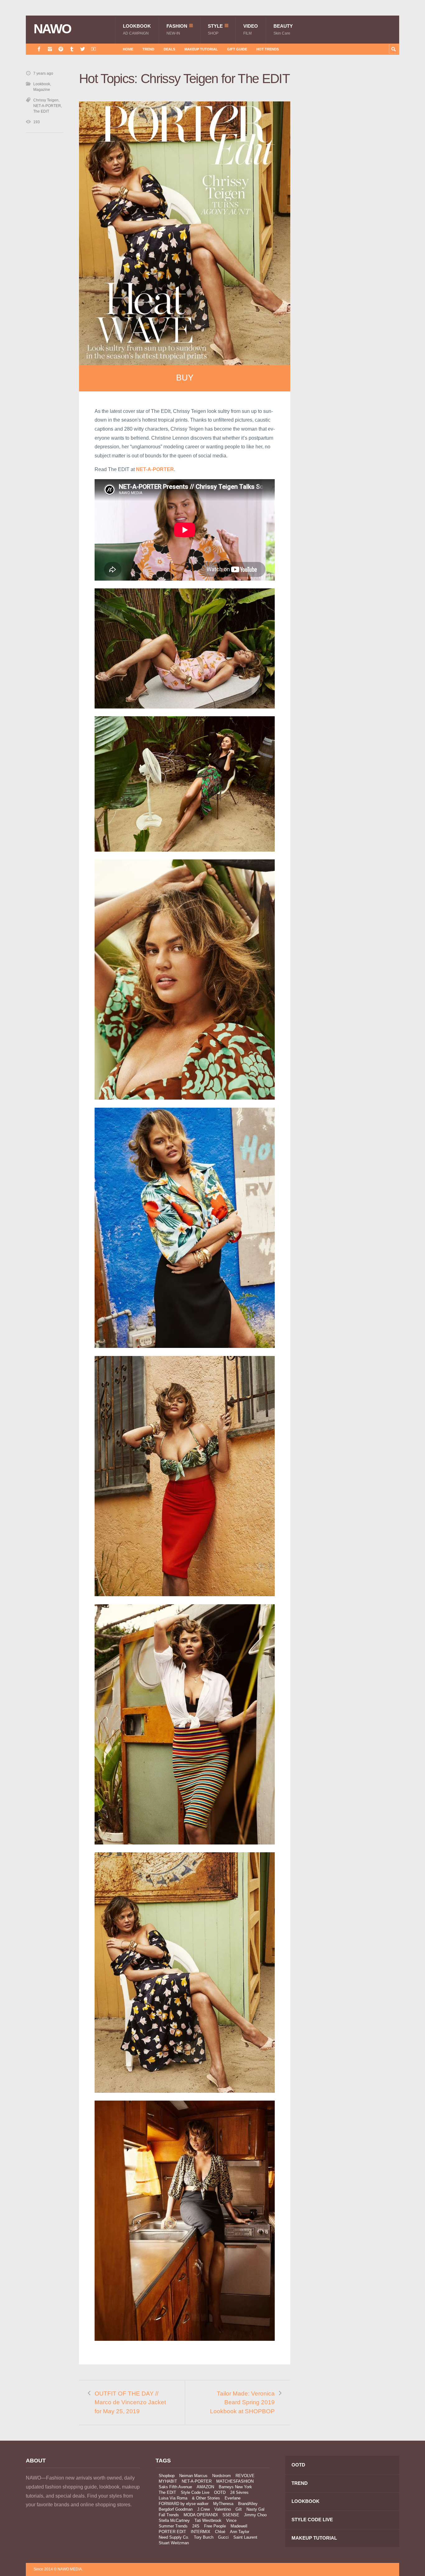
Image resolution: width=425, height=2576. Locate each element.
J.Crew (203, 2509)
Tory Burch (204, 2537)
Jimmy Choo (255, 2515)
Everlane (233, 2498)
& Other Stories (206, 2498)
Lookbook (137, 29)
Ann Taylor (240, 2532)
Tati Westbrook (208, 2520)
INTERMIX (201, 2532)
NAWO (52, 29)
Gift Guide (237, 49)
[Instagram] (50, 49)
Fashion (177, 29)
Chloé (220, 2532)
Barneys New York (235, 2487)
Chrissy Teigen (46, 100)
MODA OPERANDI (201, 2515)
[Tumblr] (72, 49)
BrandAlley (248, 2504)
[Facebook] (39, 49)
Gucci (223, 2537)
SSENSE (231, 2515)
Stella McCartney (174, 2520)
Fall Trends (169, 2515)
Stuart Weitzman (174, 2543)
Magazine (42, 90)
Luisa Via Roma (173, 2498)
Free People (215, 2526)
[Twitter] (83, 49)
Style (215, 29)
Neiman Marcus (193, 2476)
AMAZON (205, 2487)
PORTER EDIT (172, 2532)
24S (196, 2526)
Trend (148, 49)
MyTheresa (223, 2504)
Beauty (283, 29)
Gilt (239, 2509)
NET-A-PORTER (47, 106)
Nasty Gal (255, 2509)
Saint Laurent (245, 2537)
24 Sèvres (239, 2492)
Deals (169, 49)
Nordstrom (222, 2476)
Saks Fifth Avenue (175, 2487)
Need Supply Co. (174, 2537)
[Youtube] (93, 49)
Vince (231, 2520)
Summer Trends (173, 2526)
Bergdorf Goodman (176, 2509)
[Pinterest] (61, 49)
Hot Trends (268, 49)
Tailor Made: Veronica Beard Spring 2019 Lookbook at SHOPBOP (242, 2402)
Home (128, 49)
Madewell (239, 2526)
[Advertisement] (353, 181)
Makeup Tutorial (201, 49)
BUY (185, 378)
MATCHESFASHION (235, 2481)
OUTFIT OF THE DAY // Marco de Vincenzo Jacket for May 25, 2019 (130, 2402)
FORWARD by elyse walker (184, 2504)
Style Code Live (195, 2492)
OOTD (220, 2492)
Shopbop (167, 2476)
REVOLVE (245, 2476)
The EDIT (41, 111)
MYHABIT (168, 2481)
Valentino (223, 2509)
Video (251, 29)
